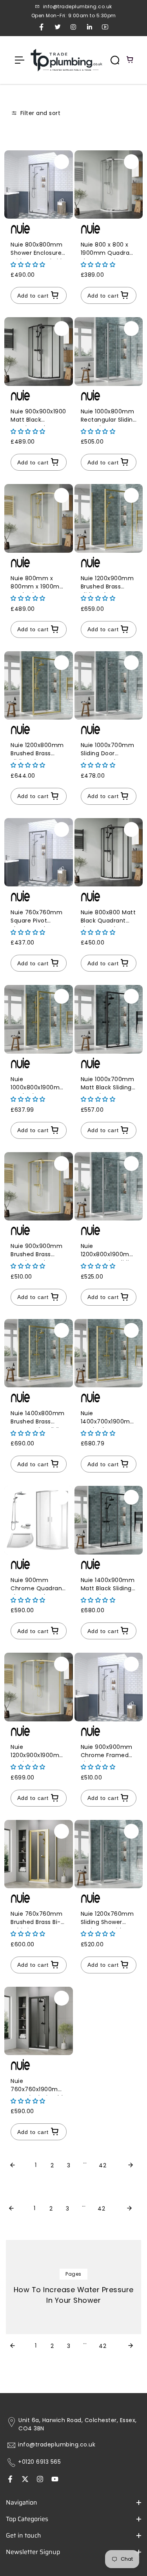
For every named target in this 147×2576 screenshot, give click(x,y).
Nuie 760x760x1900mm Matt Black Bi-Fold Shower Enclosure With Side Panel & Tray (37, 2086)
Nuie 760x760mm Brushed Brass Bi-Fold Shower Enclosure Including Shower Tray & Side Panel (36, 1919)
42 (103, 2165)
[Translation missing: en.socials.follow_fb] (10, 2480)
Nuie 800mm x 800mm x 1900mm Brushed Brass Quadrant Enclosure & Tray (38, 584)
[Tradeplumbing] (66, 60)
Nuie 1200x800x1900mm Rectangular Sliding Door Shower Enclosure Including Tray (109, 1251)
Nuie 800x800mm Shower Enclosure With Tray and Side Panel (38, 250)
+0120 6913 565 (39, 2462)
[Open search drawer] (115, 60)
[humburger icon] (20, 60)
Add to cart (33, 296)
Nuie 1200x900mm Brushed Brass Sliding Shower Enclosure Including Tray (107, 584)
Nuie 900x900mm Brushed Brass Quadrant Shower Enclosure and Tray (38, 1251)
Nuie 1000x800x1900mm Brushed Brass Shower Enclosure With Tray (38, 1084)
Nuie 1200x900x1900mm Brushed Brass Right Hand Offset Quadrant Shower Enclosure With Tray (38, 1752)
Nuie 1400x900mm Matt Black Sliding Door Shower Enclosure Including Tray (108, 1585)
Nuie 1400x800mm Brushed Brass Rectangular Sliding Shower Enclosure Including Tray (39, 1419)
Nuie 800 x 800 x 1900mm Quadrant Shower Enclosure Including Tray (108, 250)
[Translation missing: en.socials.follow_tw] (25, 2480)
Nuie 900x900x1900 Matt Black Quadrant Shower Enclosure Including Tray (38, 417)
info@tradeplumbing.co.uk (57, 2445)
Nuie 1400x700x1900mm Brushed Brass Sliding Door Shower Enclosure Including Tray (109, 1419)
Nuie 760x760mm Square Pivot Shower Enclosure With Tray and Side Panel (38, 918)
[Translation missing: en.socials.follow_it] (40, 2480)
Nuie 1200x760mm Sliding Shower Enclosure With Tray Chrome (107, 1919)
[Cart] (130, 60)
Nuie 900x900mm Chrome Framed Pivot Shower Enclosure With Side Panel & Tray (107, 1752)
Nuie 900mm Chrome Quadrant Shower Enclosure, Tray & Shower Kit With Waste (38, 1585)
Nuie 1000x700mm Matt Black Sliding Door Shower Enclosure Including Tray (108, 1084)
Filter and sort (39, 113)
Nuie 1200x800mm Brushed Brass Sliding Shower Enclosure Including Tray (37, 750)
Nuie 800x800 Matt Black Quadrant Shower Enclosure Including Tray (108, 918)
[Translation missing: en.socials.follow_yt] (55, 2480)
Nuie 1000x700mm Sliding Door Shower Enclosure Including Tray (108, 750)
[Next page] (131, 2166)
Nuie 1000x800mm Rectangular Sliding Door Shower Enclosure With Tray (109, 417)
